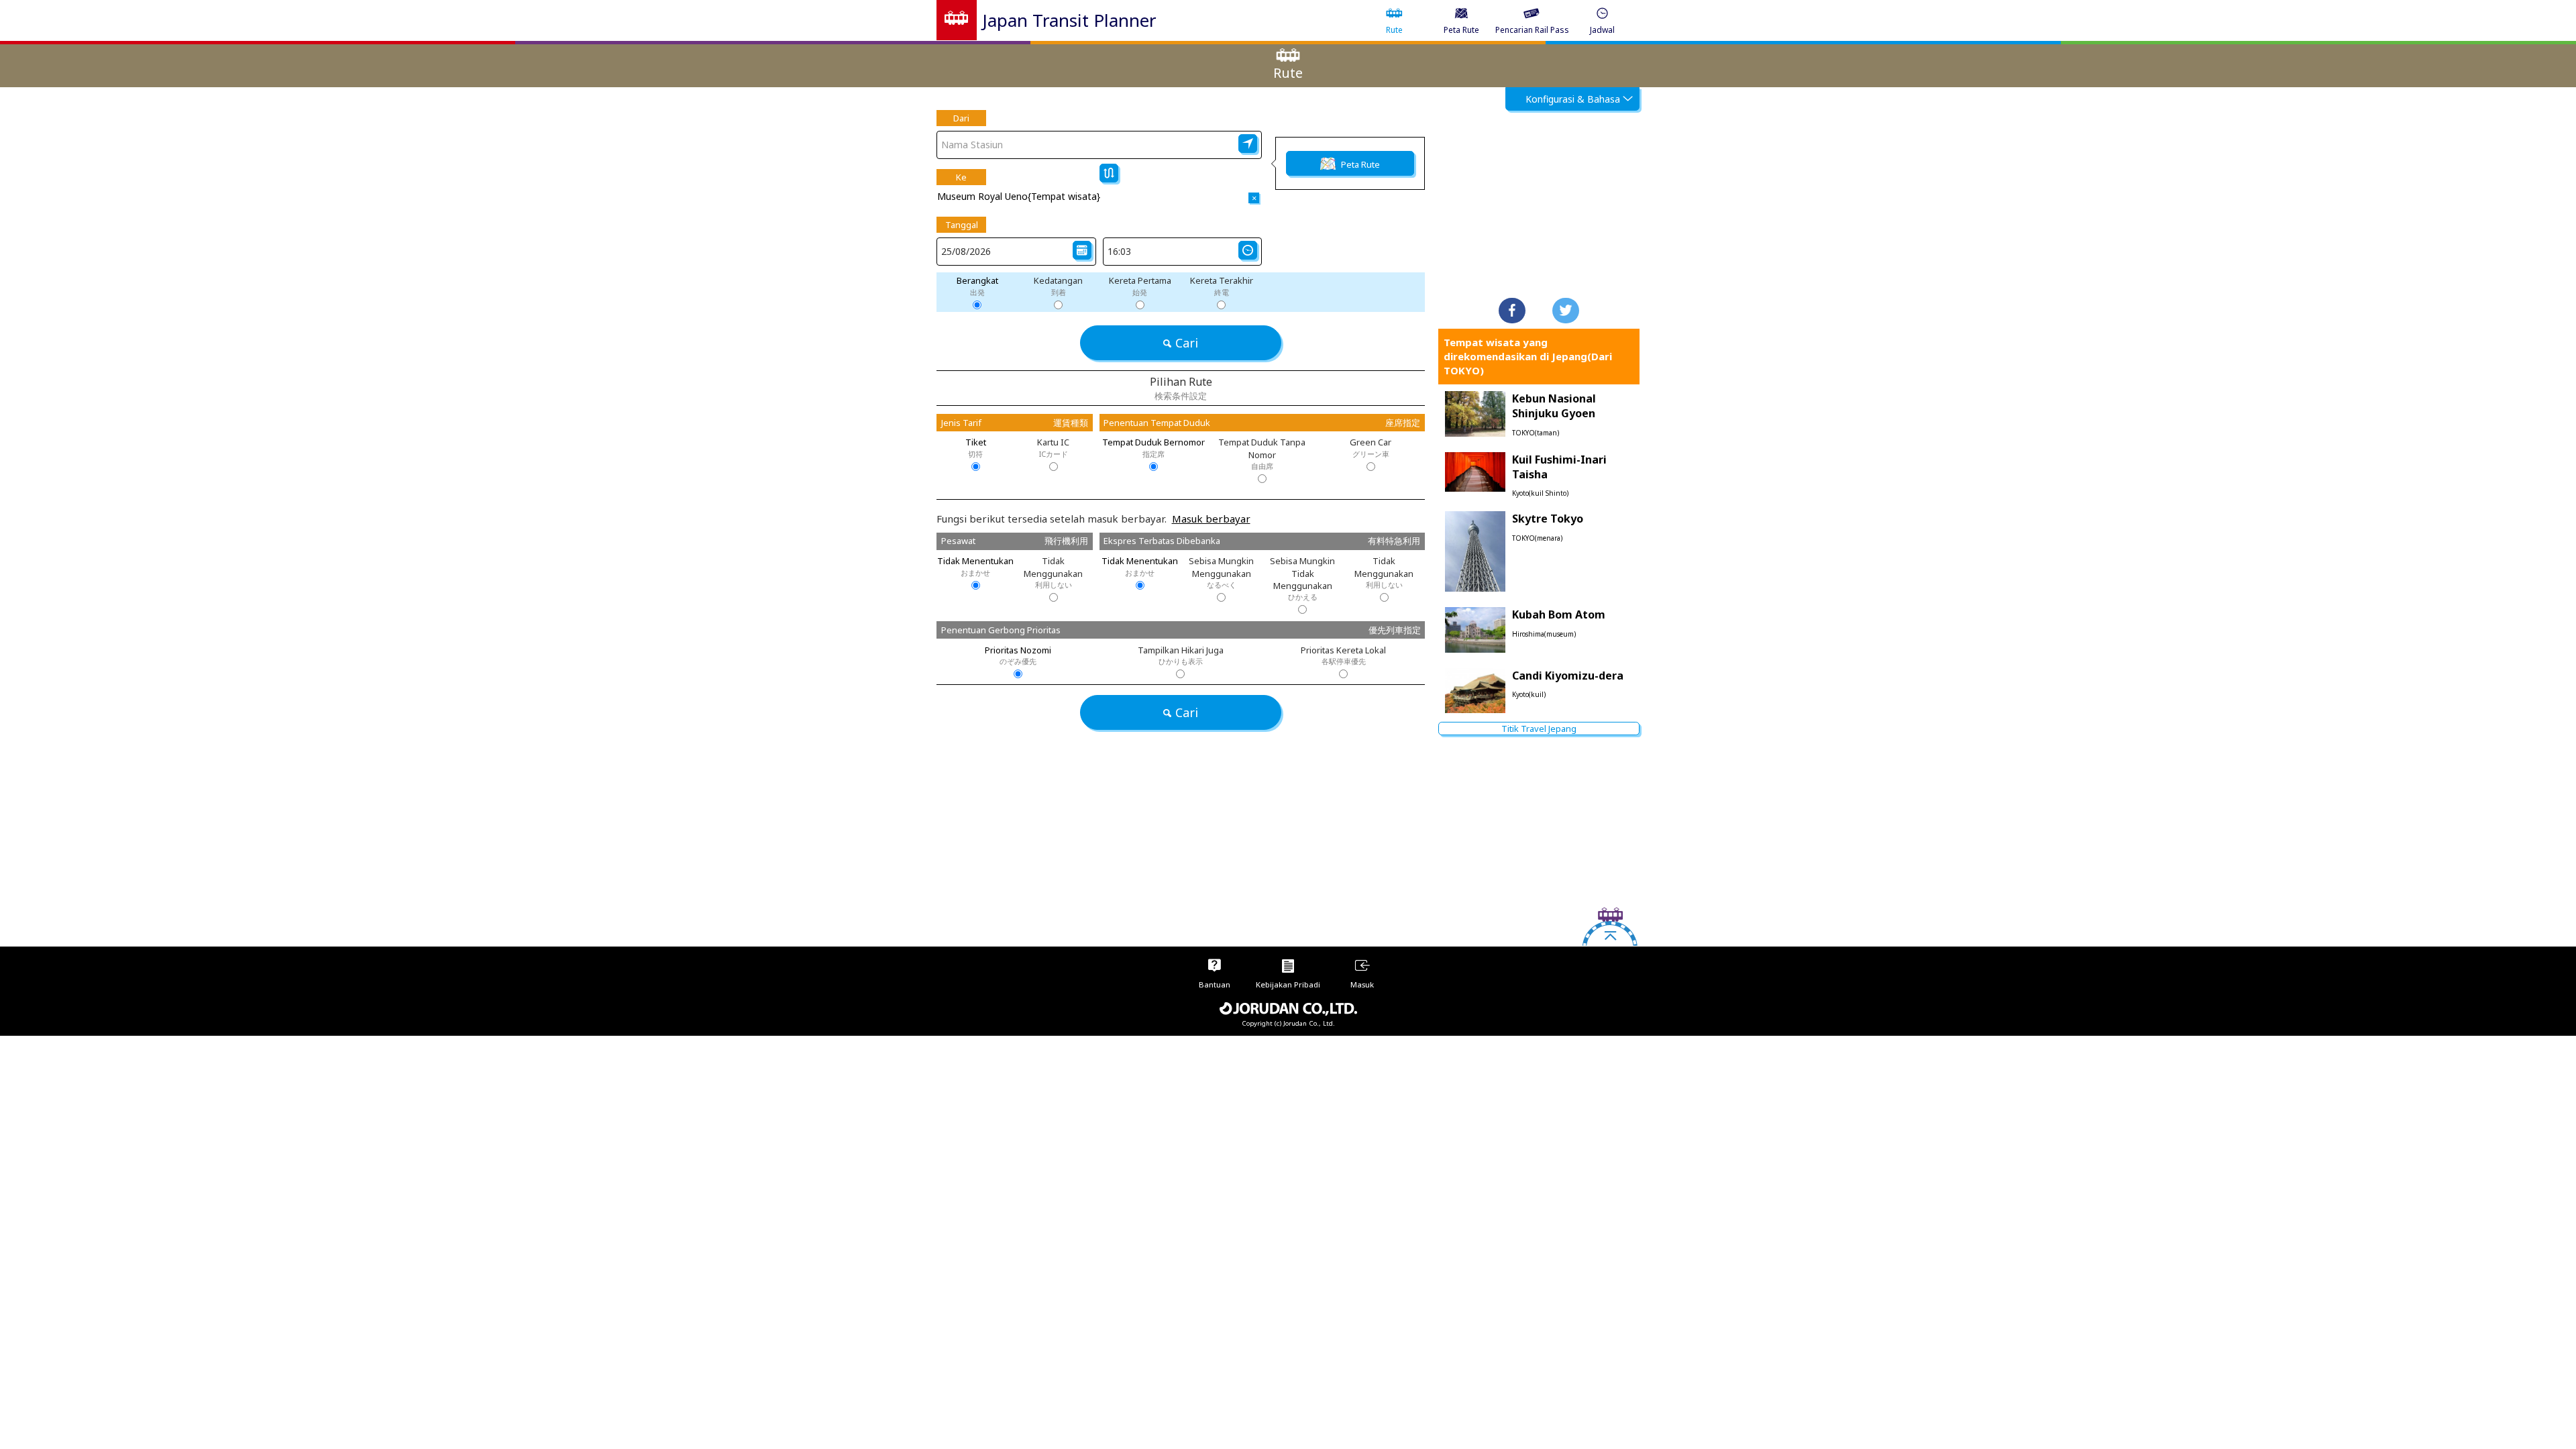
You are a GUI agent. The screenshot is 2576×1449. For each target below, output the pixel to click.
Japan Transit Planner (1069, 20)
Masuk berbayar (1211, 519)
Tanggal (962, 225)
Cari (1187, 343)
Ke (961, 177)
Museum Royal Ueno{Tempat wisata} (1019, 196)
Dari (961, 118)
